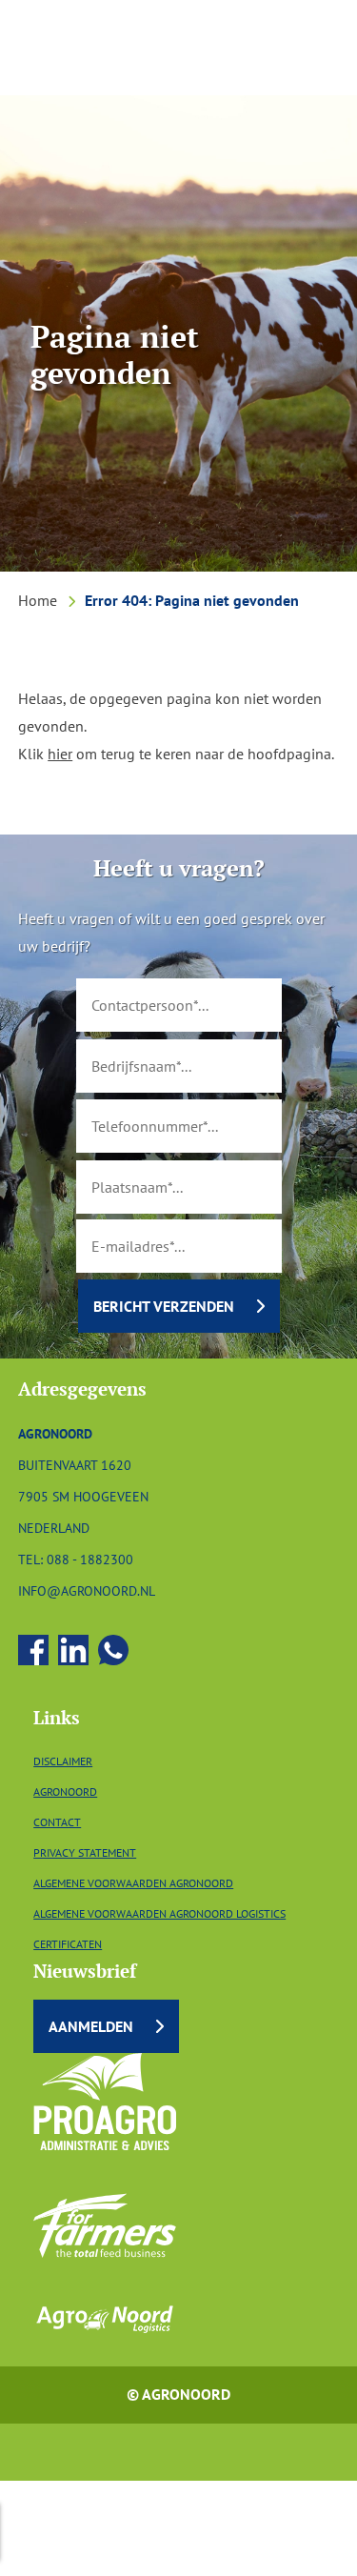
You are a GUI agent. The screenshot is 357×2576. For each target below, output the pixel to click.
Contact (57, 1822)
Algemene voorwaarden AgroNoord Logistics (159, 1913)
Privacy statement (85, 1852)
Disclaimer (63, 1761)
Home (38, 600)
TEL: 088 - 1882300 (76, 1559)
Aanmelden (91, 2026)
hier (60, 754)
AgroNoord (65, 1791)
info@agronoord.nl (87, 1590)
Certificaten (68, 1944)
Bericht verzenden (164, 1306)
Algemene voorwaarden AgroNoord (133, 1883)
